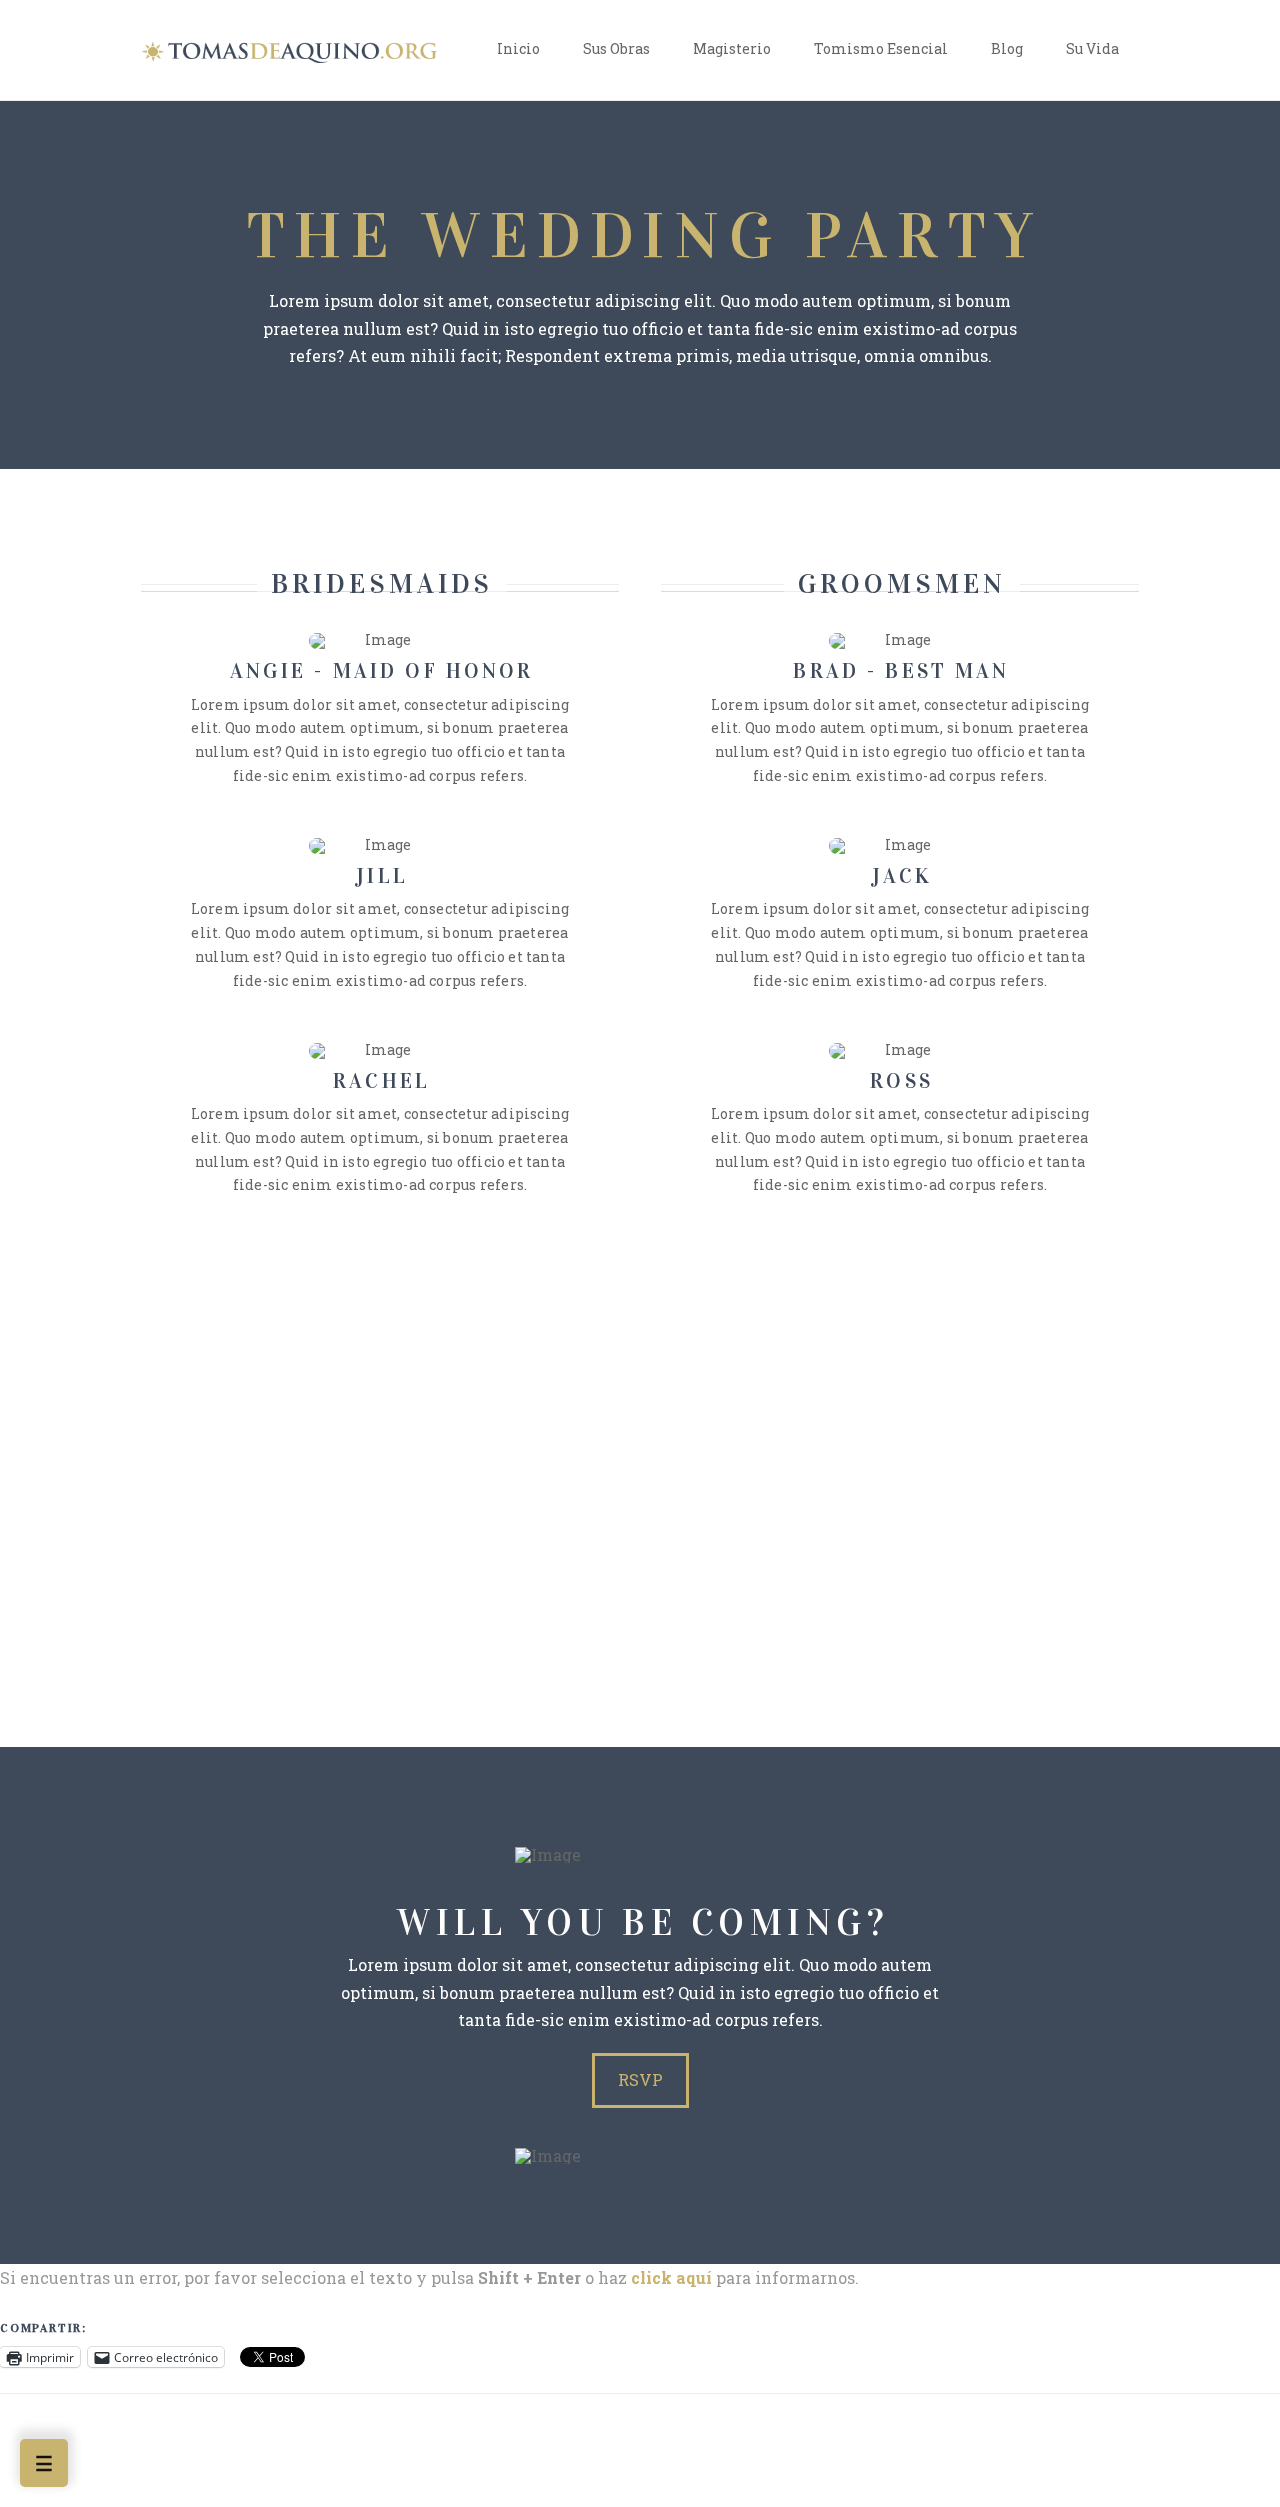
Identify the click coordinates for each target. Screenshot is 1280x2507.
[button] (44, 2463)
